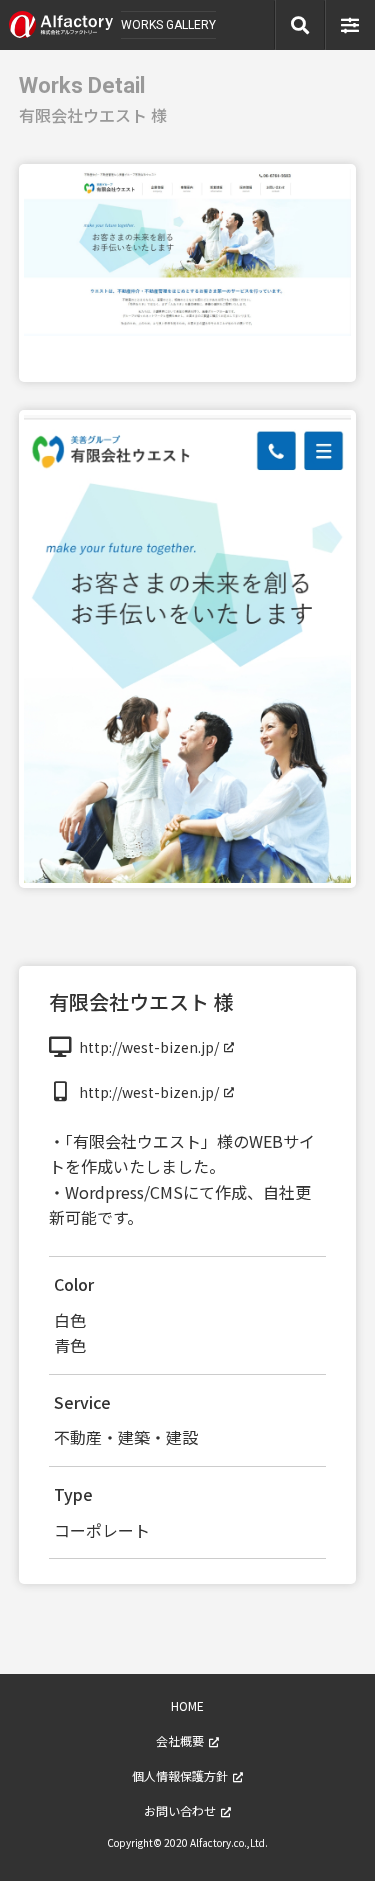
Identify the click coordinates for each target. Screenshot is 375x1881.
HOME (187, 1705)
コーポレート (102, 1530)
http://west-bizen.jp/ (149, 1047)
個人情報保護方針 (180, 1775)
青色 (70, 1345)
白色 (70, 1320)
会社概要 (180, 1740)
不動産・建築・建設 (126, 1437)
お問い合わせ (180, 1810)
